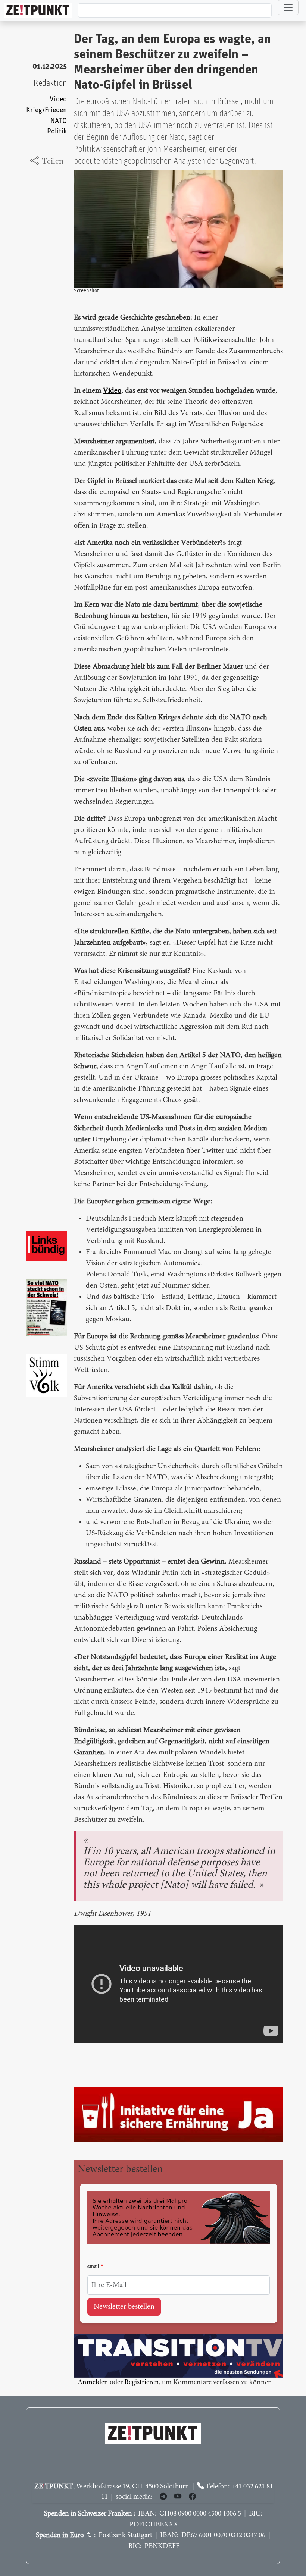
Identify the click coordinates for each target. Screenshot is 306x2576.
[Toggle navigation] (288, 7)
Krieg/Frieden (46, 110)
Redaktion (50, 83)
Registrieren (142, 2383)
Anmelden (93, 2383)
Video (58, 99)
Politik (57, 131)
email (93, 2267)
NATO (59, 121)
